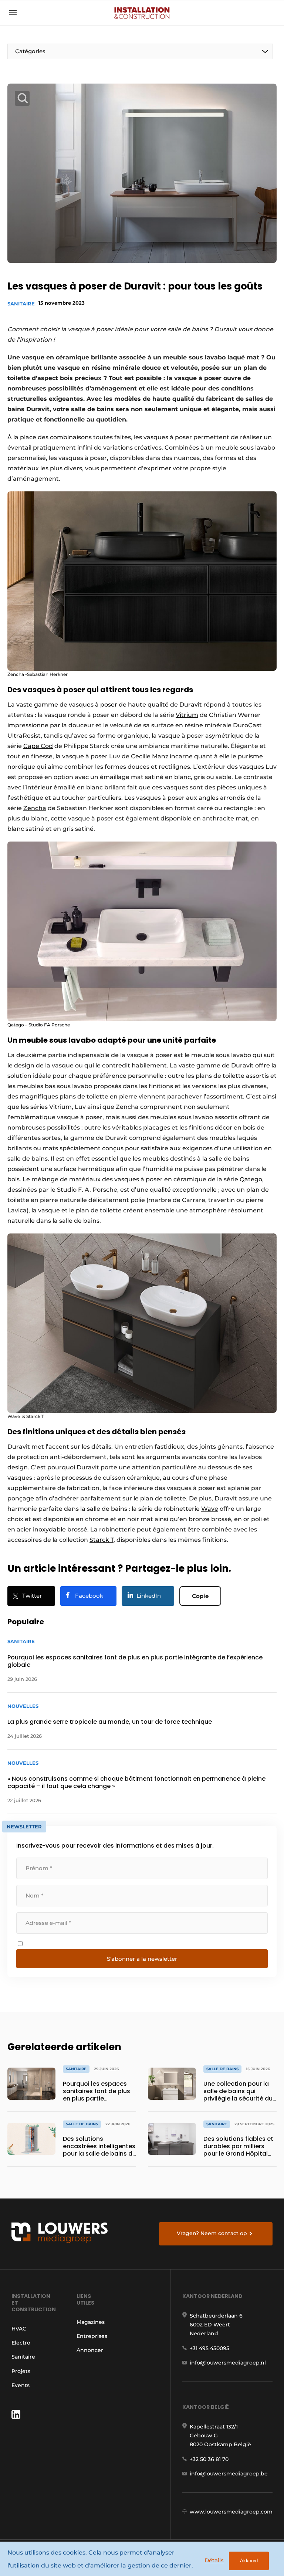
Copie (200, 1596)
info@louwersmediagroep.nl (228, 2363)
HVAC (19, 2329)
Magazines (91, 2322)
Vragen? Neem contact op (212, 2233)
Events (21, 2385)
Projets (21, 2371)
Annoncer (90, 2350)
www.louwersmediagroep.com (231, 2512)
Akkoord (249, 2561)
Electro (21, 2343)
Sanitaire (21, 304)
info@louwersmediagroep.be (229, 2474)
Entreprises (92, 2336)
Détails (214, 2560)
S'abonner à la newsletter (142, 1959)
